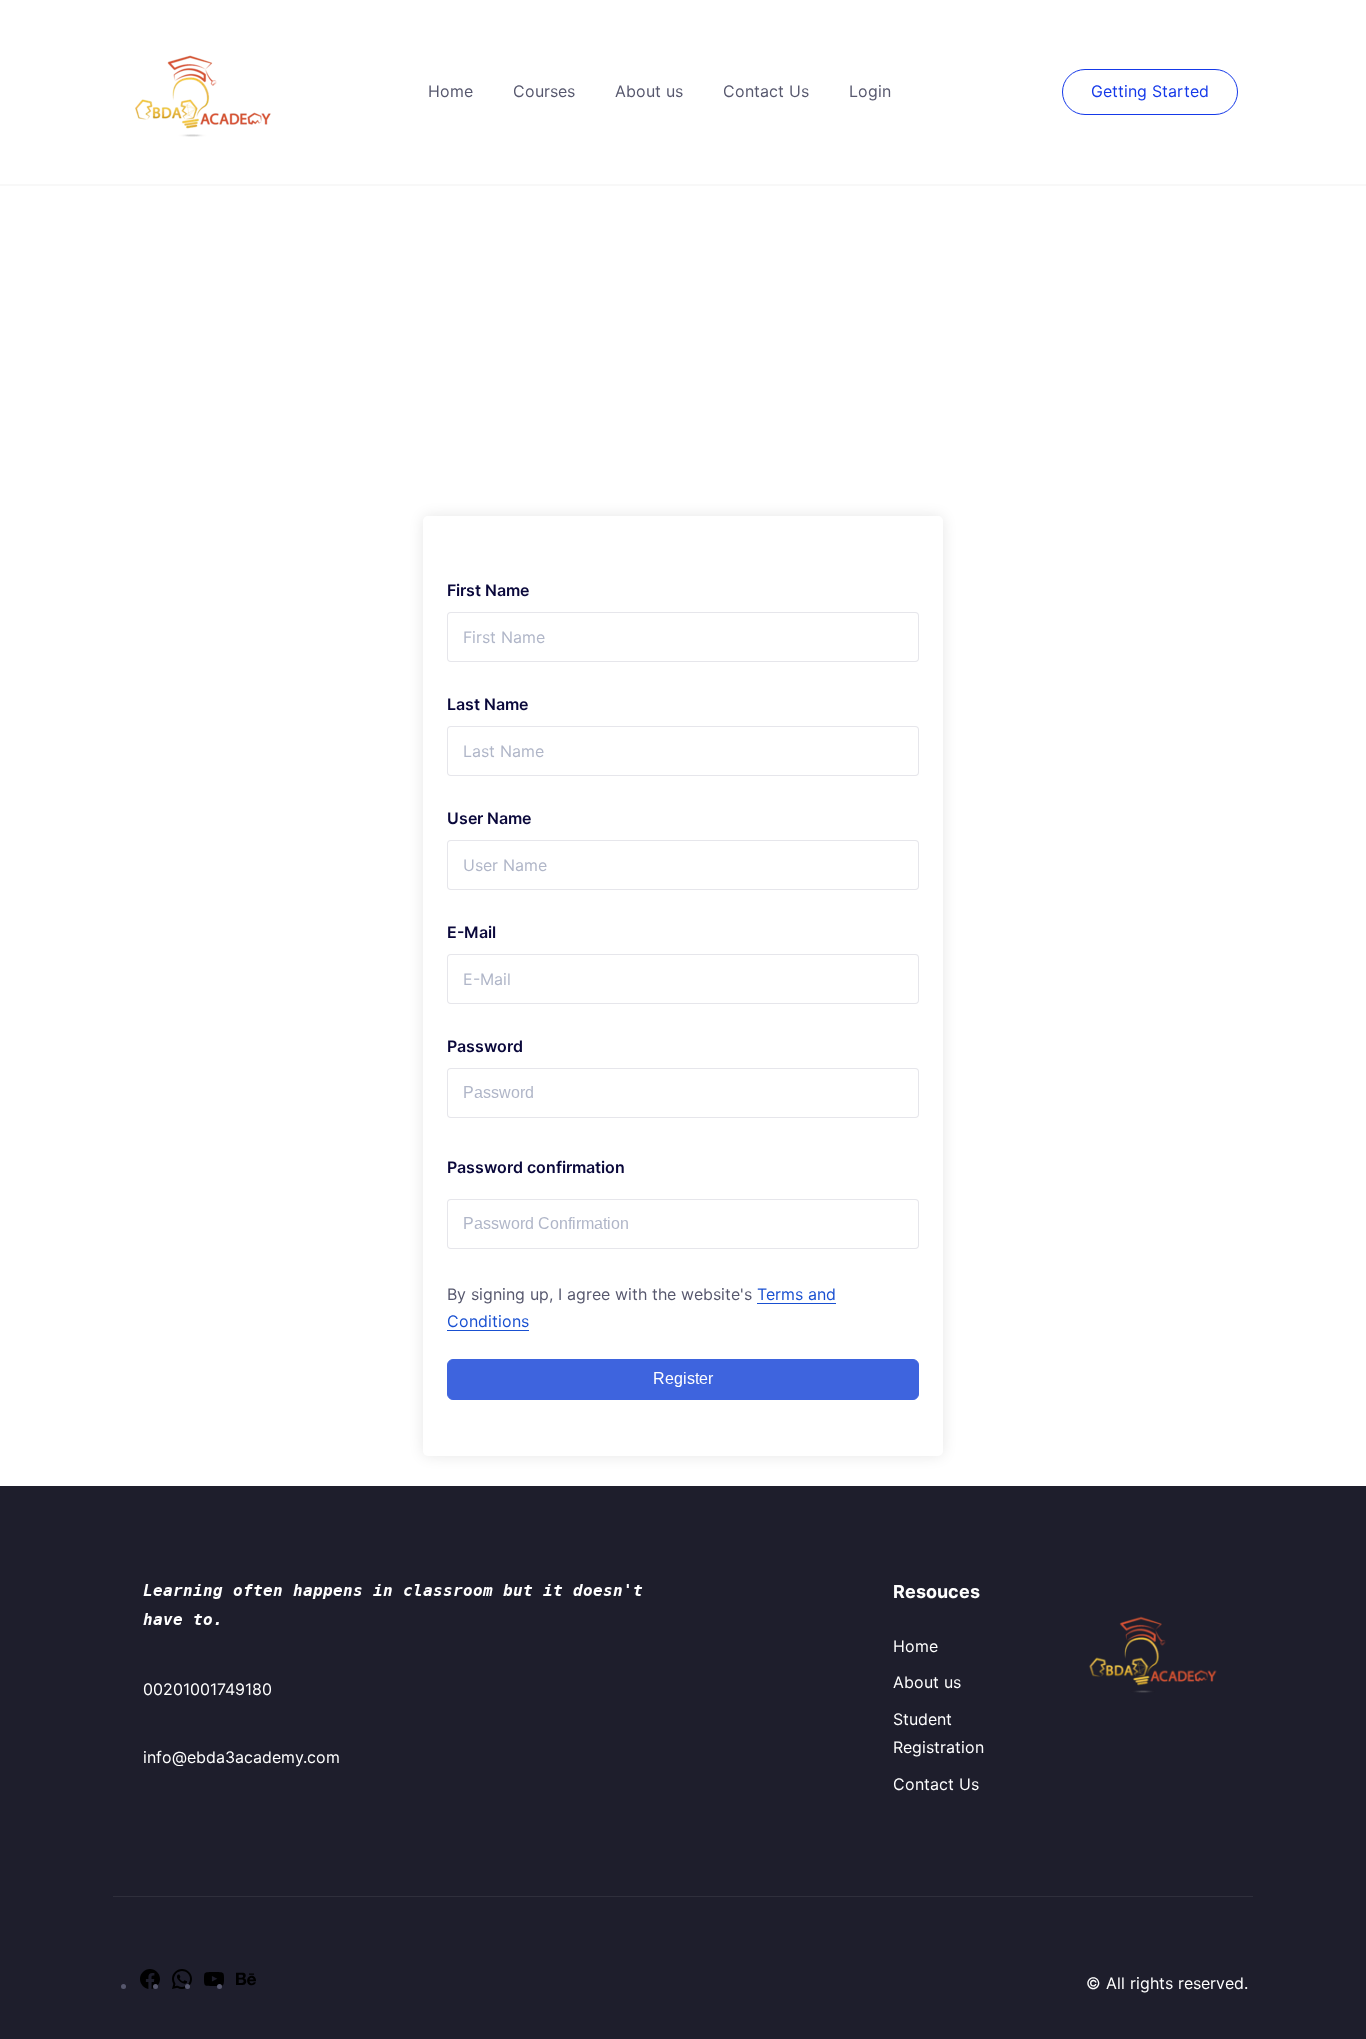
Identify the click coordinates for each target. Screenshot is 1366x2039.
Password (485, 1046)
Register (683, 1378)
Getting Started (1150, 91)
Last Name (487, 704)
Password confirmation (536, 1167)
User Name (489, 818)
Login (870, 91)
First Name (488, 590)
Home (450, 91)
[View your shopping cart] (1051, 91)
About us (649, 91)
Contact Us (766, 91)
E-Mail (471, 932)
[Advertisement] (683, 336)
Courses (544, 91)
